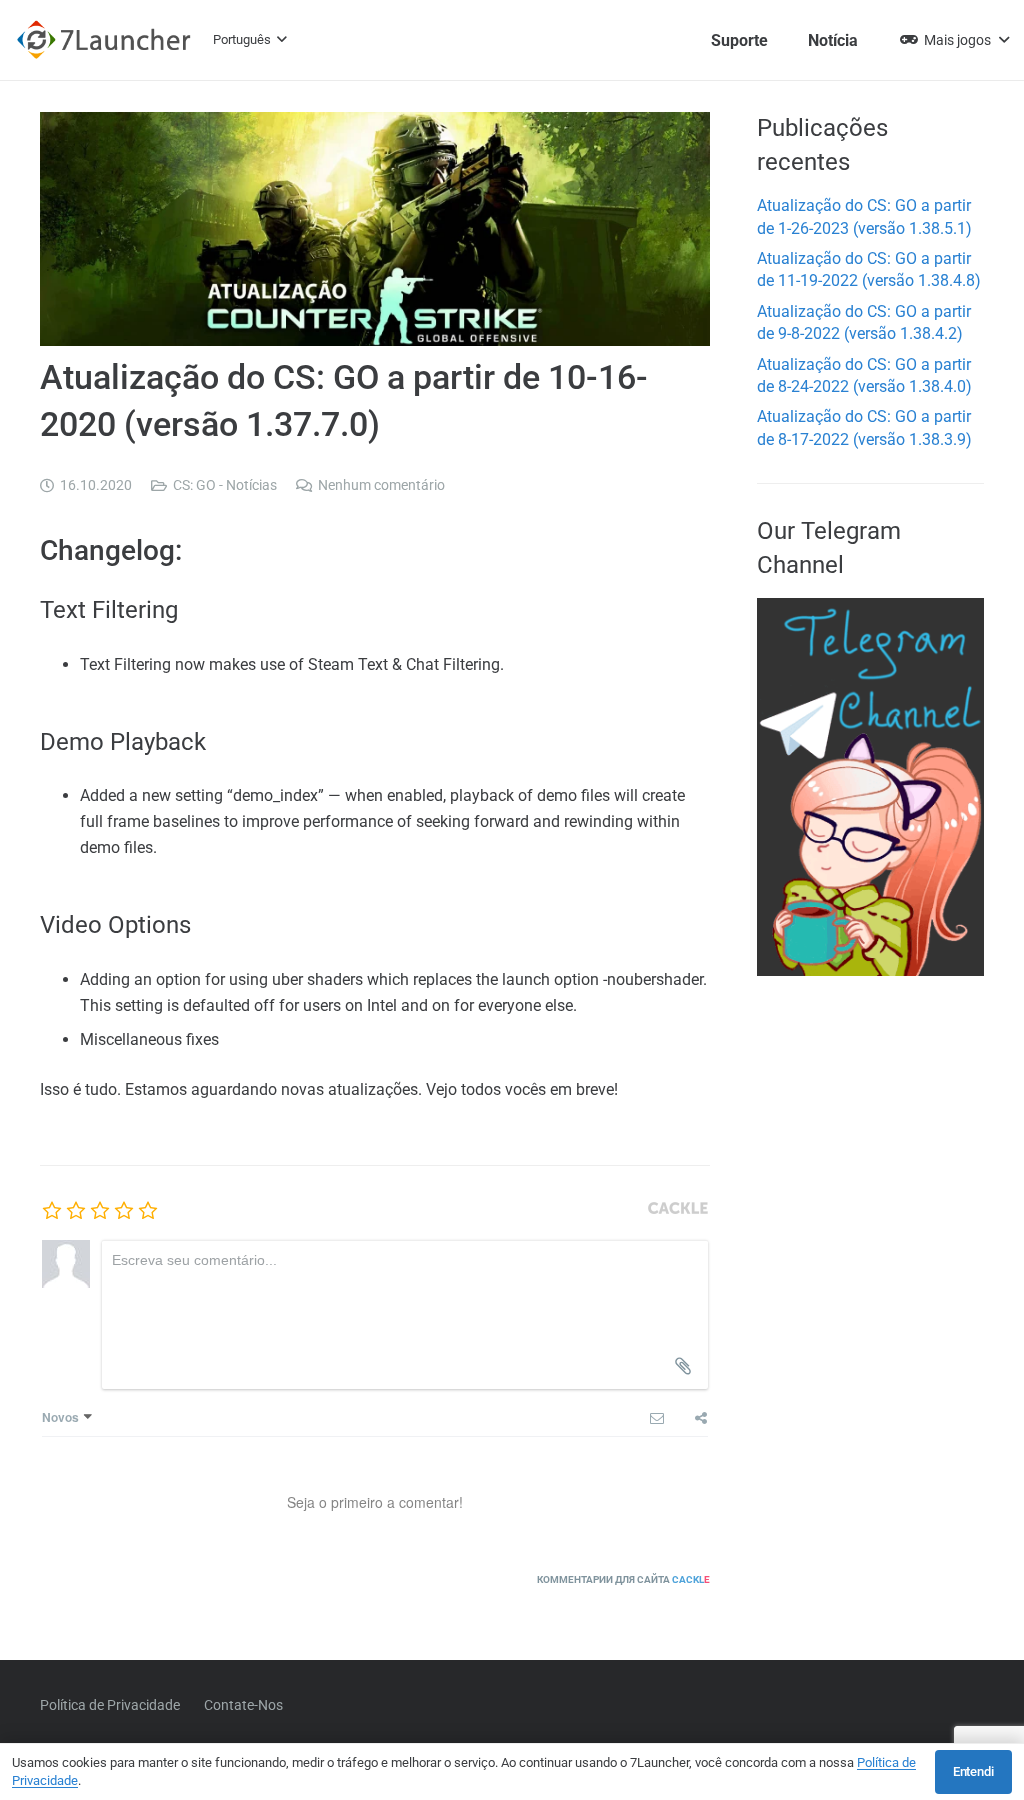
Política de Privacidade (110, 1705)
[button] (250, 40)
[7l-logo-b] (103, 40)
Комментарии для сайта (623, 1579)
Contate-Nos (243, 1705)
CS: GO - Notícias (225, 485)
